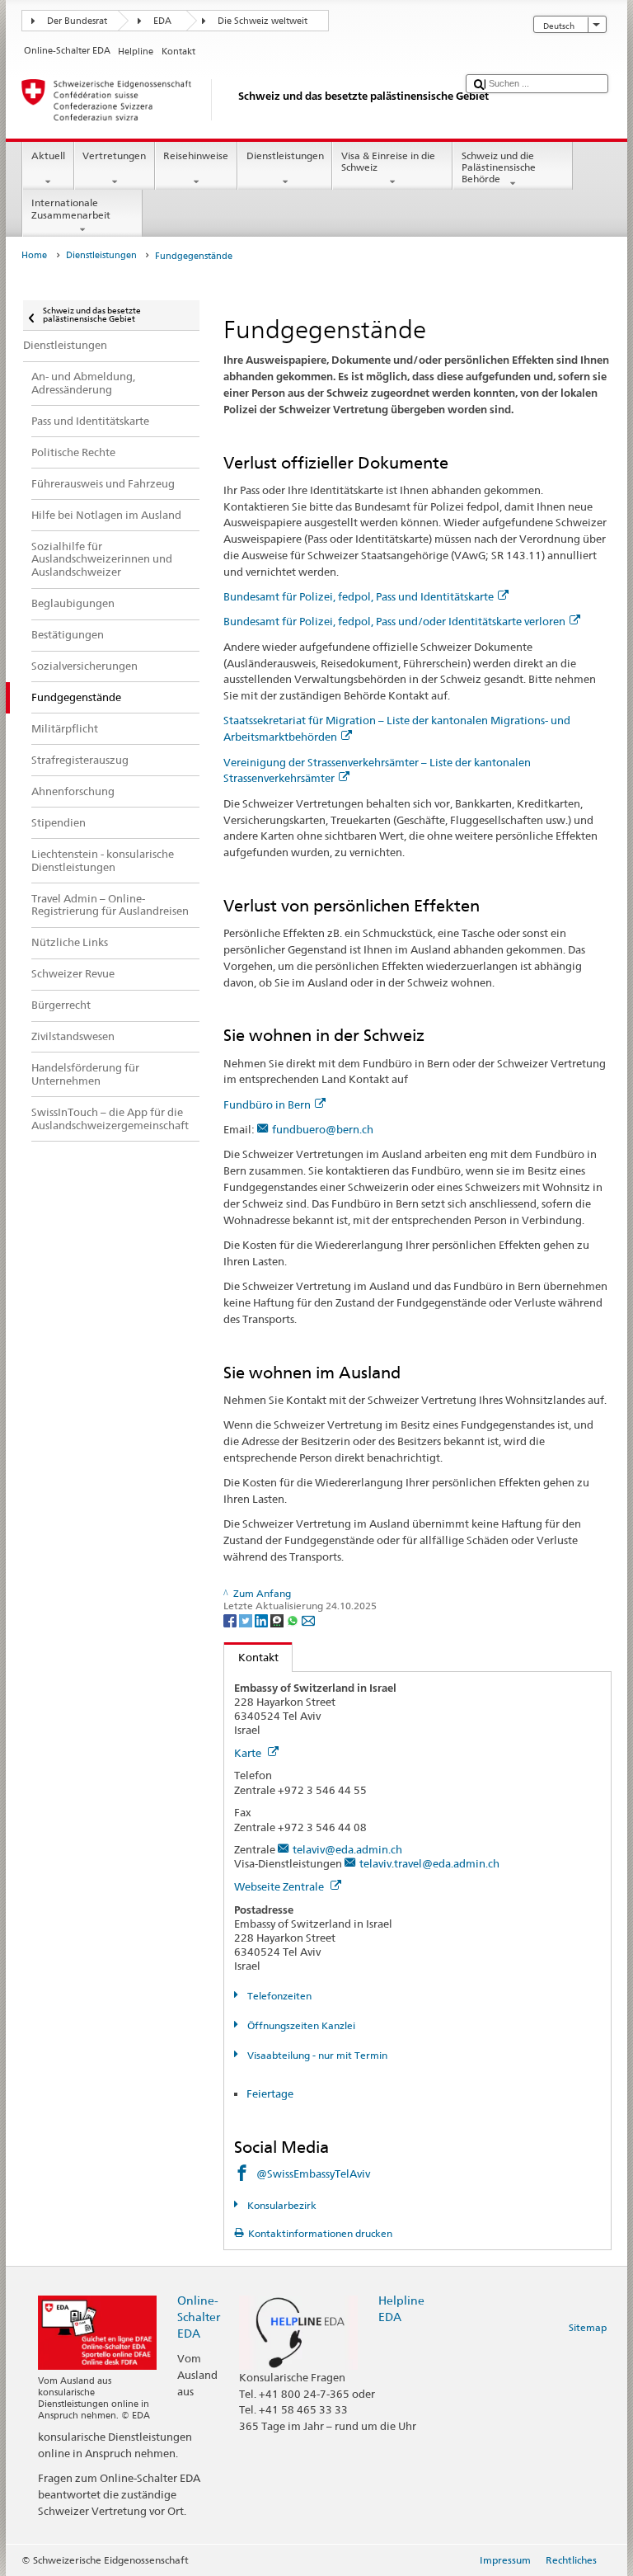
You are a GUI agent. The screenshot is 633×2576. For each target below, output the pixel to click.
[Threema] (278, 1620)
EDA (162, 21)
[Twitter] (247, 1620)
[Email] (308, 1620)
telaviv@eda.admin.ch (347, 1849)
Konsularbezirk (280, 2205)
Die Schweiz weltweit (263, 21)
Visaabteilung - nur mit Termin (316, 2055)
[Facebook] (231, 1620)
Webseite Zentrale (280, 1886)
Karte (249, 1753)
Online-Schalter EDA (199, 2317)
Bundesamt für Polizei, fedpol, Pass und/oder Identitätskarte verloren (394, 621)
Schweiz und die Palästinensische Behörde (499, 167)
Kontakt (251, 1657)
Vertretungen (114, 155)
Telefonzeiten (278, 1996)
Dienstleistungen (285, 155)
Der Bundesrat (77, 21)
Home (34, 255)
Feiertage (270, 2093)
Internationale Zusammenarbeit (71, 208)
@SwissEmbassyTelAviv (313, 2173)
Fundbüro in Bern (267, 1104)
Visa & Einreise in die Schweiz (388, 161)
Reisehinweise (196, 155)
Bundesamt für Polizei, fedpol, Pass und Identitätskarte (359, 596)
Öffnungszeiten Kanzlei (300, 2025)
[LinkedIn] (263, 1620)
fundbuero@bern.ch (323, 1129)
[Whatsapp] (294, 1620)
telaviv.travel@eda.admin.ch (429, 1863)
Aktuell (48, 155)
